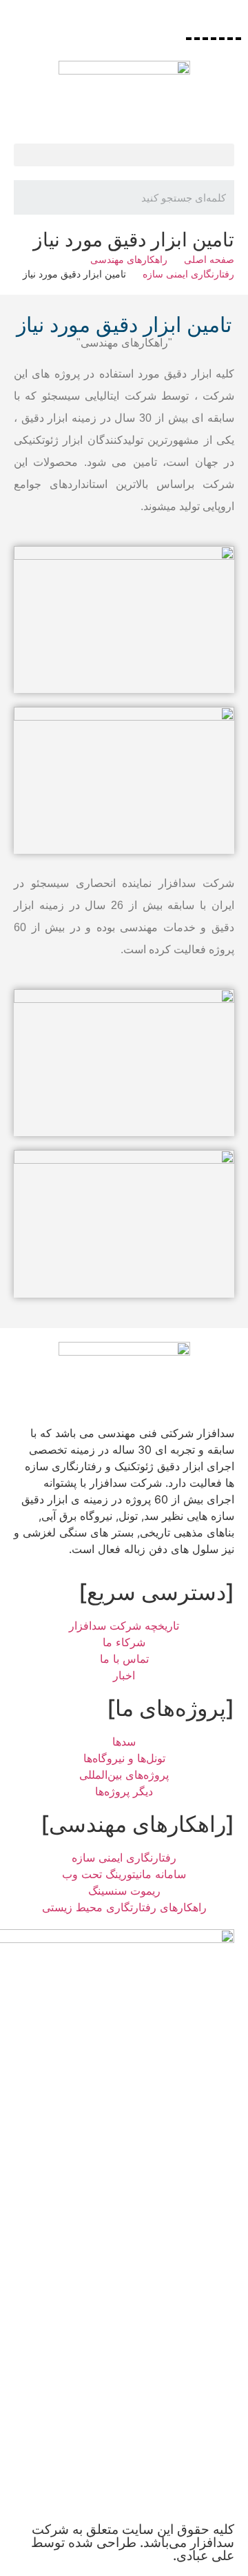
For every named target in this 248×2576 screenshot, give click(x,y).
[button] (124, 155)
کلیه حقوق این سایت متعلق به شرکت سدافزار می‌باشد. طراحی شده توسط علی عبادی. (133, 2543)
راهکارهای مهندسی (129, 259)
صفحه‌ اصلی (209, 259)
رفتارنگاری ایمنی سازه (188, 274)
